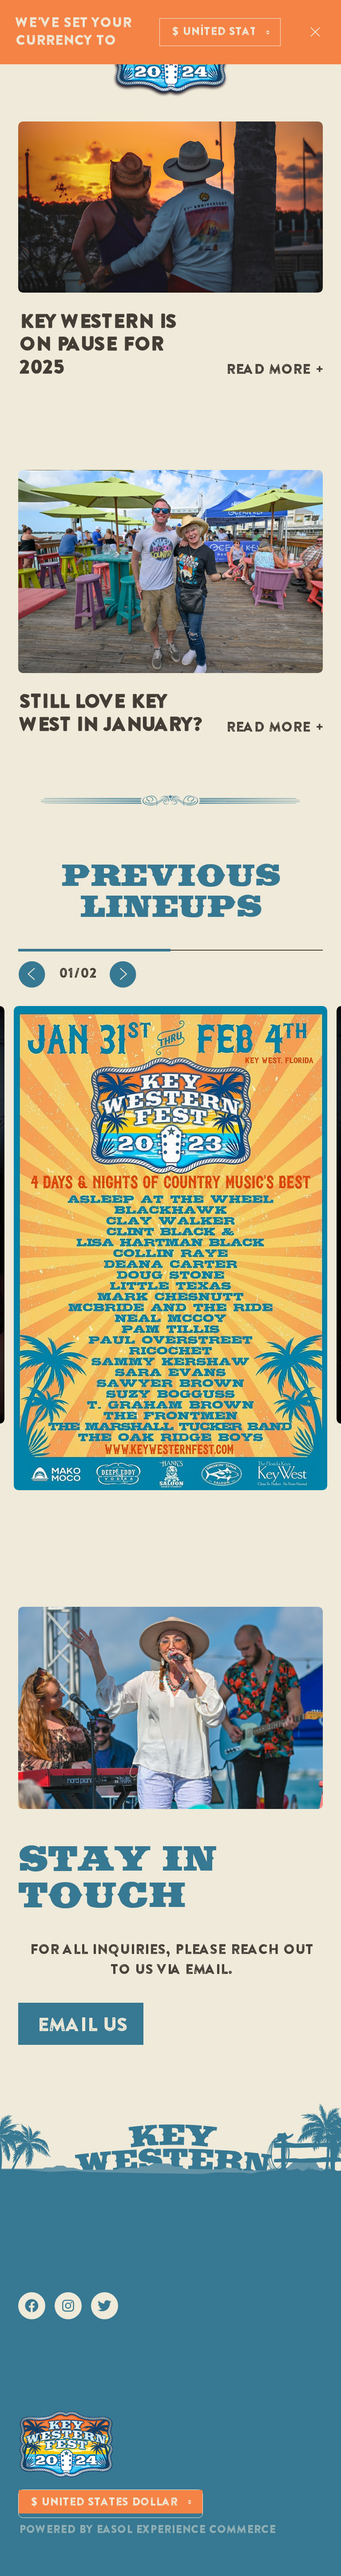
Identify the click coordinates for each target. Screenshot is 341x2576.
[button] (32, 974)
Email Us (81, 2026)
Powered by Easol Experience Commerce (147, 2530)
